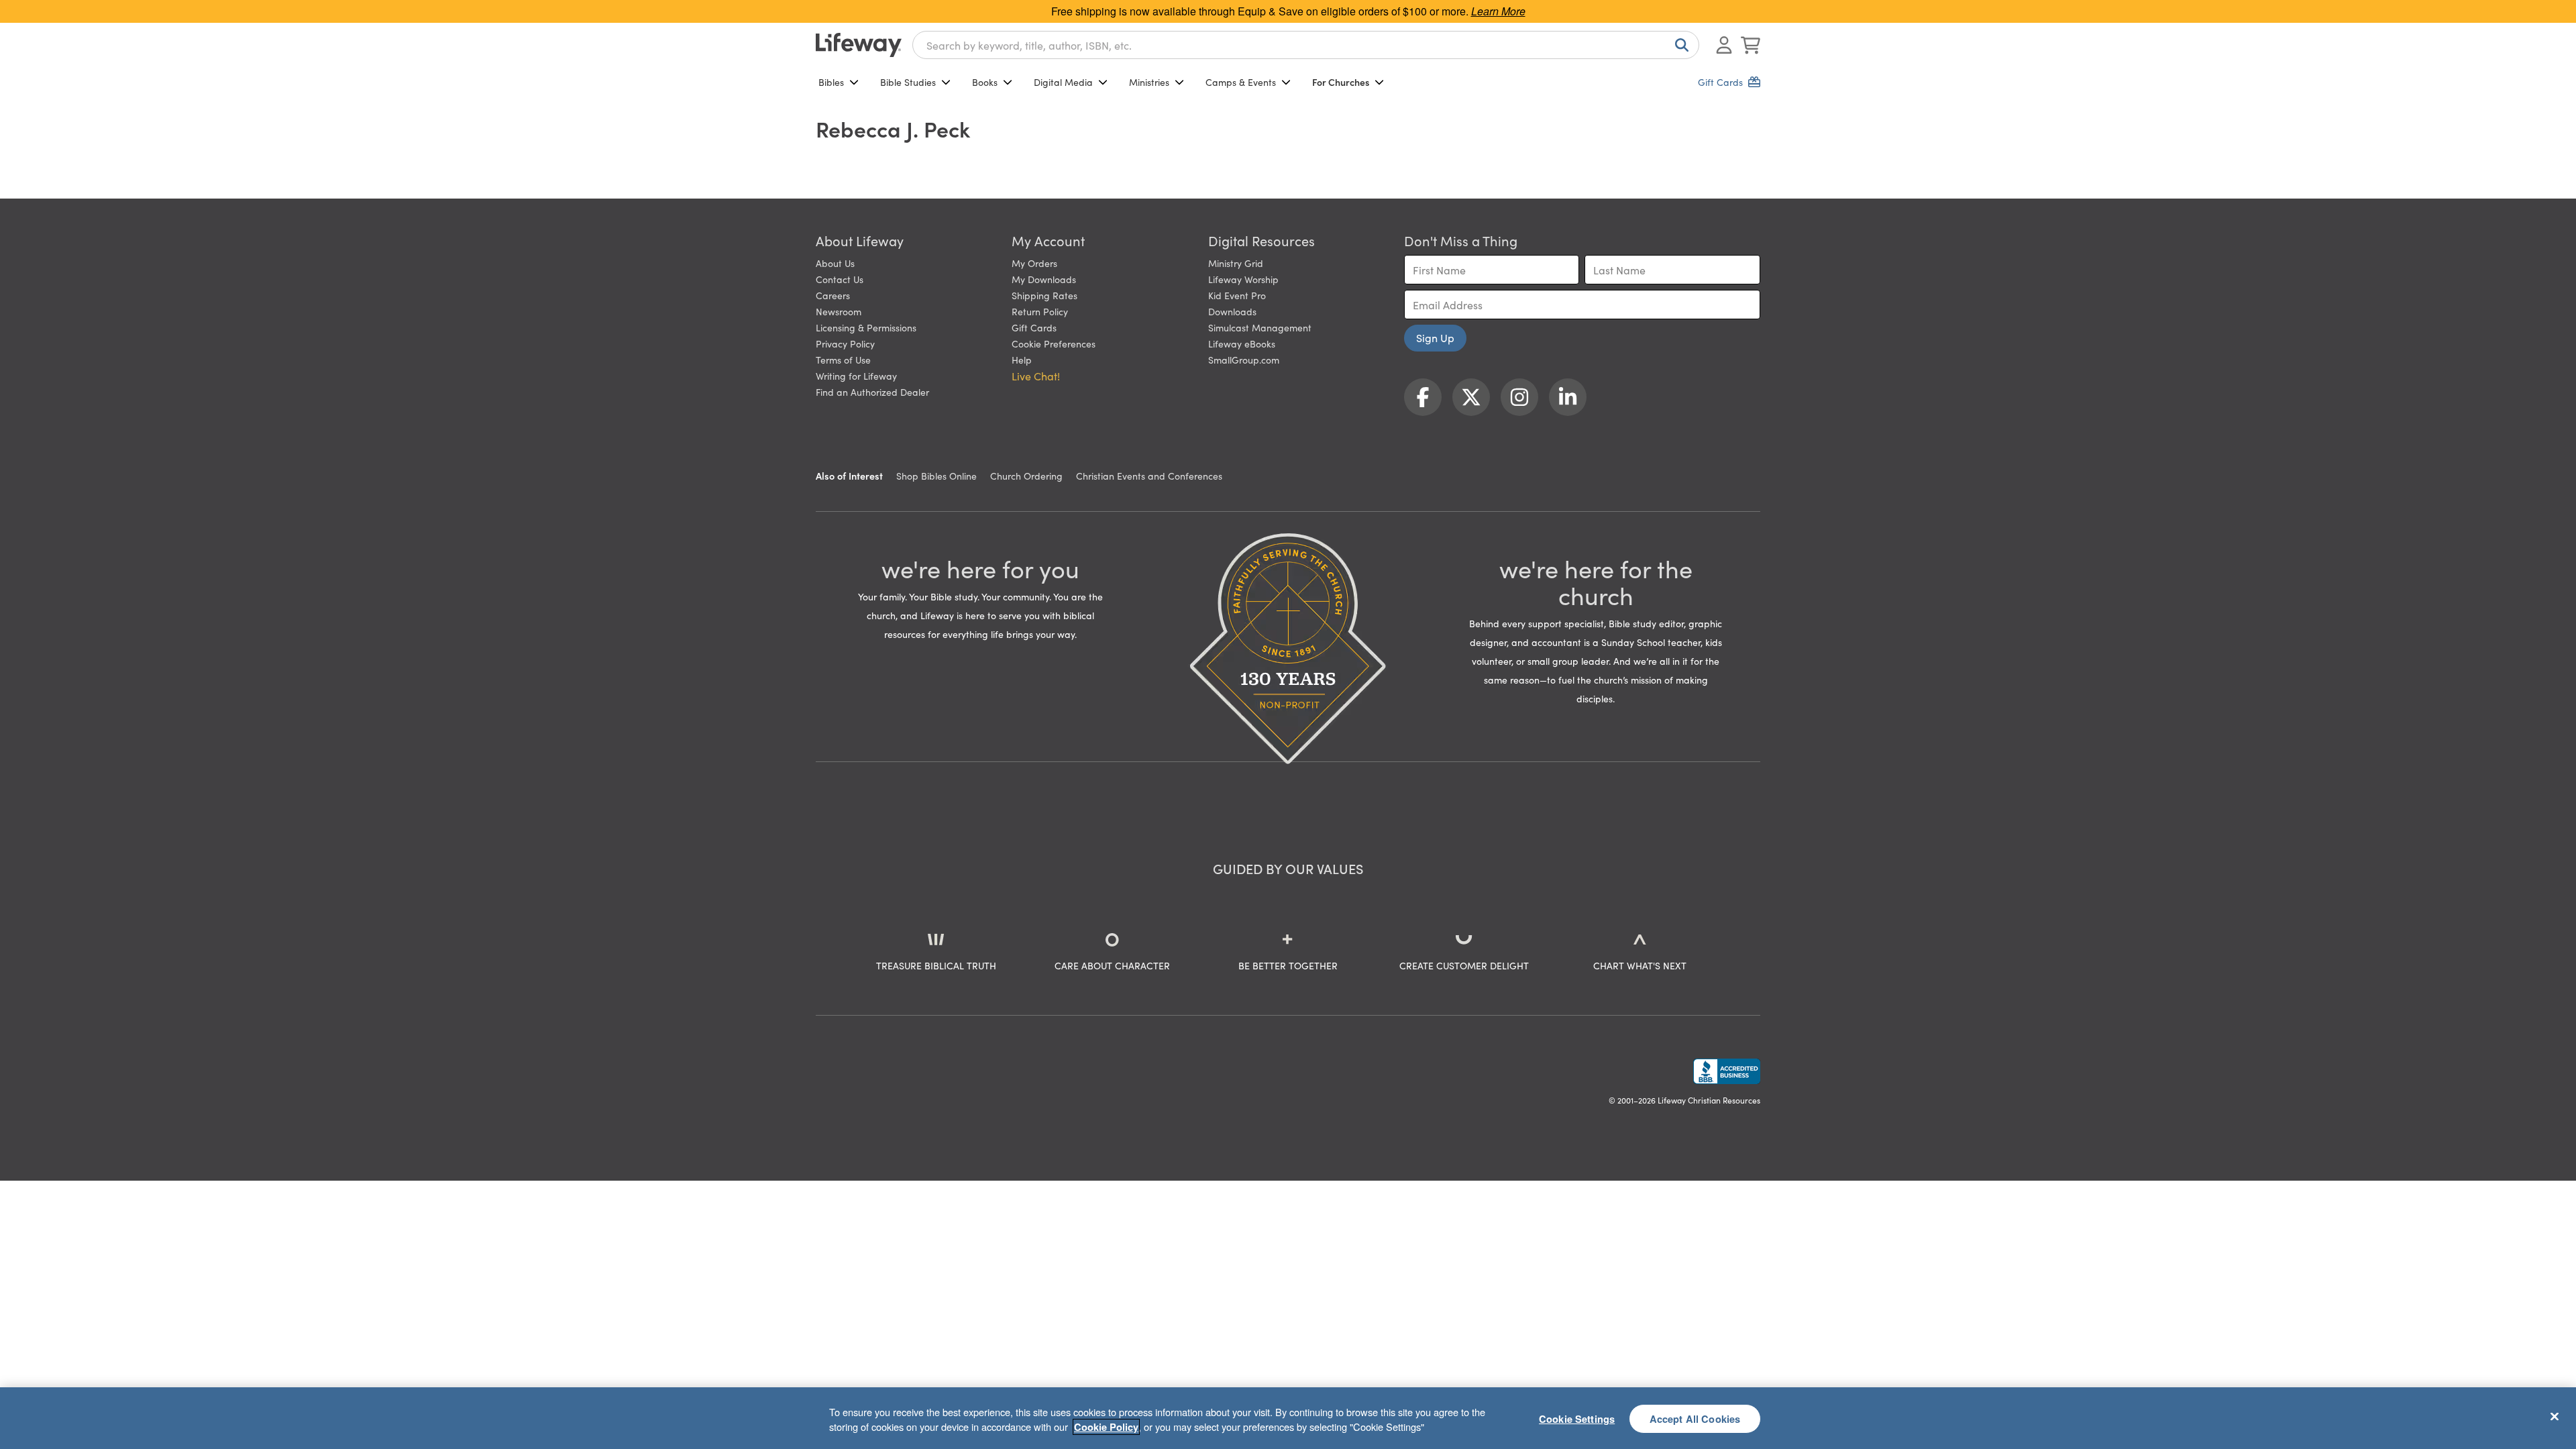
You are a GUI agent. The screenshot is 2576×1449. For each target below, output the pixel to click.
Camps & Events (1241, 82)
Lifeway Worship (1243, 279)
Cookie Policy (1106, 1427)
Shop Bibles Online (936, 476)
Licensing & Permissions (866, 327)
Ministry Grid (1236, 263)
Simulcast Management (1260, 327)
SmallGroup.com (1244, 360)
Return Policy (1040, 311)
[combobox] (1306, 45)
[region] (1288, 1418)
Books (985, 82)
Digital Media (1063, 82)
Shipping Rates (1044, 295)
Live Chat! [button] (1036, 376)
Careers (833, 295)
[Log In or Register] (1724, 45)
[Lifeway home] (859, 45)
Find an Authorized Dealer (872, 392)
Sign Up (1435, 337)
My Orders (1034, 263)
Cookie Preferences (1054, 343)
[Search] (1679, 45)
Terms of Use (843, 360)
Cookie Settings (1577, 1418)
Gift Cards (1034, 327)
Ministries (1149, 82)
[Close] (2555, 1416)
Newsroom (839, 311)
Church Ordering (1026, 476)
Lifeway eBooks (1242, 343)
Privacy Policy (845, 343)
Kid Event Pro (1237, 295)
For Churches (1341, 82)
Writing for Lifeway (856, 376)
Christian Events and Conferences (1149, 476)
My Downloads (1044, 279)
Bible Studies (908, 82)
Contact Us (840, 279)
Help (1022, 360)
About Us (835, 263)
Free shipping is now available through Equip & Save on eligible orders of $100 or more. (1288, 11)
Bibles (831, 82)
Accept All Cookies (1695, 1418)
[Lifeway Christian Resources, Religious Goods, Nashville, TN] (1727, 1071)
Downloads (1232, 311)
